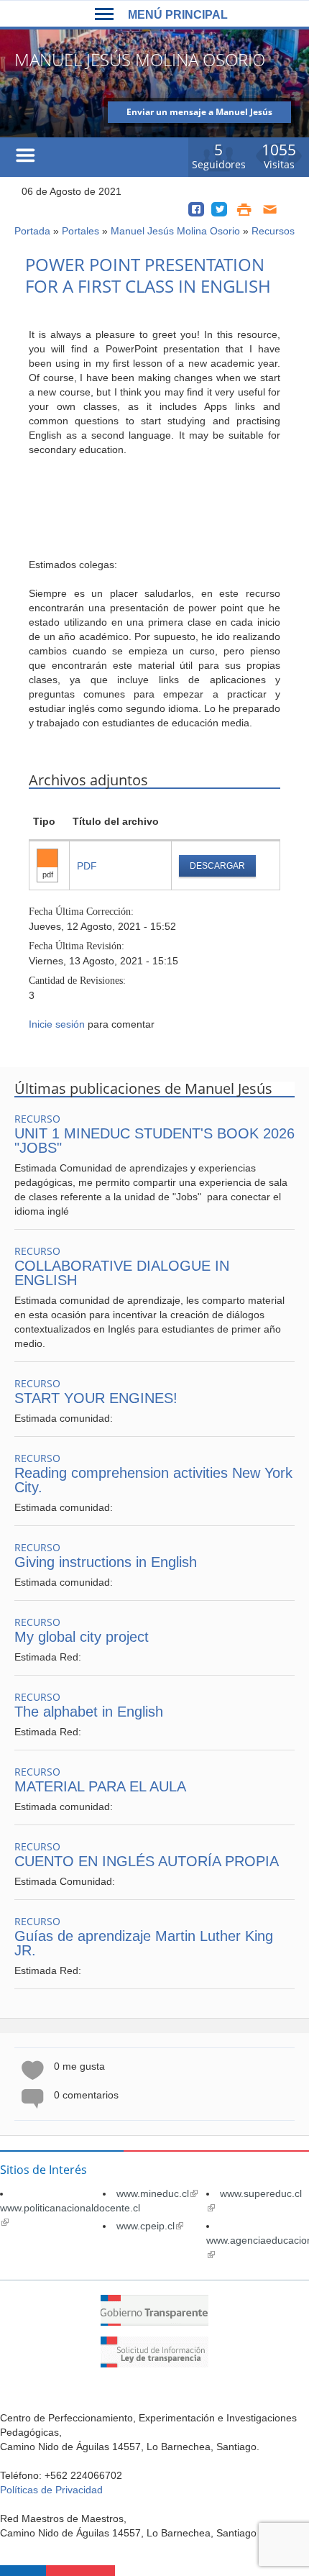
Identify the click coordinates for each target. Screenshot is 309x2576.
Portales (80, 231)
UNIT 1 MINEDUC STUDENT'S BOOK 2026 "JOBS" (154, 1141)
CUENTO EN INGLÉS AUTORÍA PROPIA (147, 1861)
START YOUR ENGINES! (96, 1398)
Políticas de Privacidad (51, 2490)
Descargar (217, 866)
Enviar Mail (271, 209)
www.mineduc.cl (157, 2193)
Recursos (273, 231)
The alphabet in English (89, 1712)
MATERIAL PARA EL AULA (100, 1786)
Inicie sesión (57, 1024)
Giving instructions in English (106, 1562)
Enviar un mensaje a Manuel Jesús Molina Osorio (199, 114)
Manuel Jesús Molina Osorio (175, 231)
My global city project (82, 1637)
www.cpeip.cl (150, 2226)
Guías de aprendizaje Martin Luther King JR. (144, 1943)
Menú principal (178, 15)
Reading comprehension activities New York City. (153, 1480)
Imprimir (244, 209)
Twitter (219, 209)
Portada (32, 231)
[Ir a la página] (154, 2322)
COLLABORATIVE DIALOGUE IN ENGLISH (122, 1273)
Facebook (196, 209)
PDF (87, 866)
